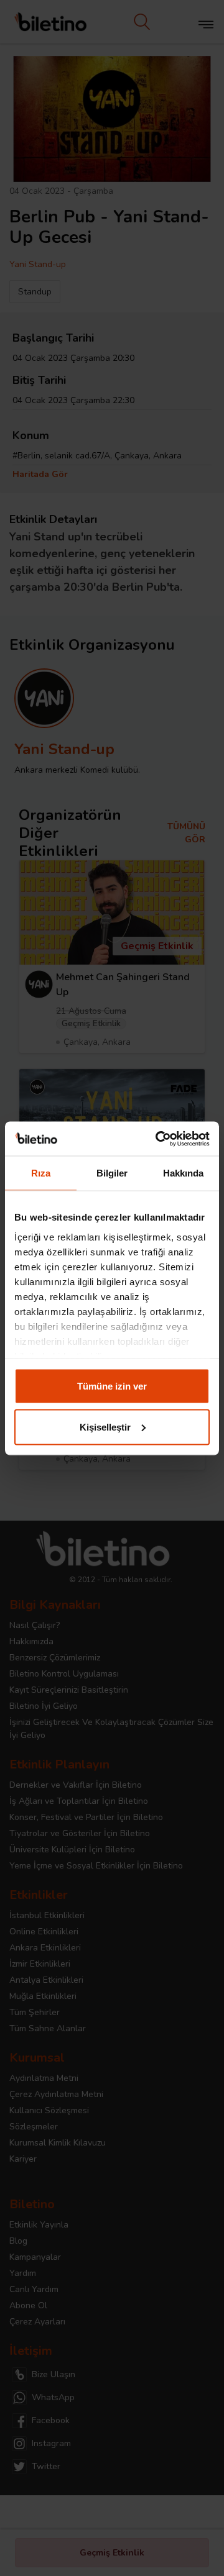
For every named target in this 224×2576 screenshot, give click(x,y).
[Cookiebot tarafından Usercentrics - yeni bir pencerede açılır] (158, 1139)
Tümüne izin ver (112, 1386)
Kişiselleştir (105, 1427)
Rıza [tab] (41, 1173)
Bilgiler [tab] (112, 1173)
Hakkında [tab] (184, 1173)
